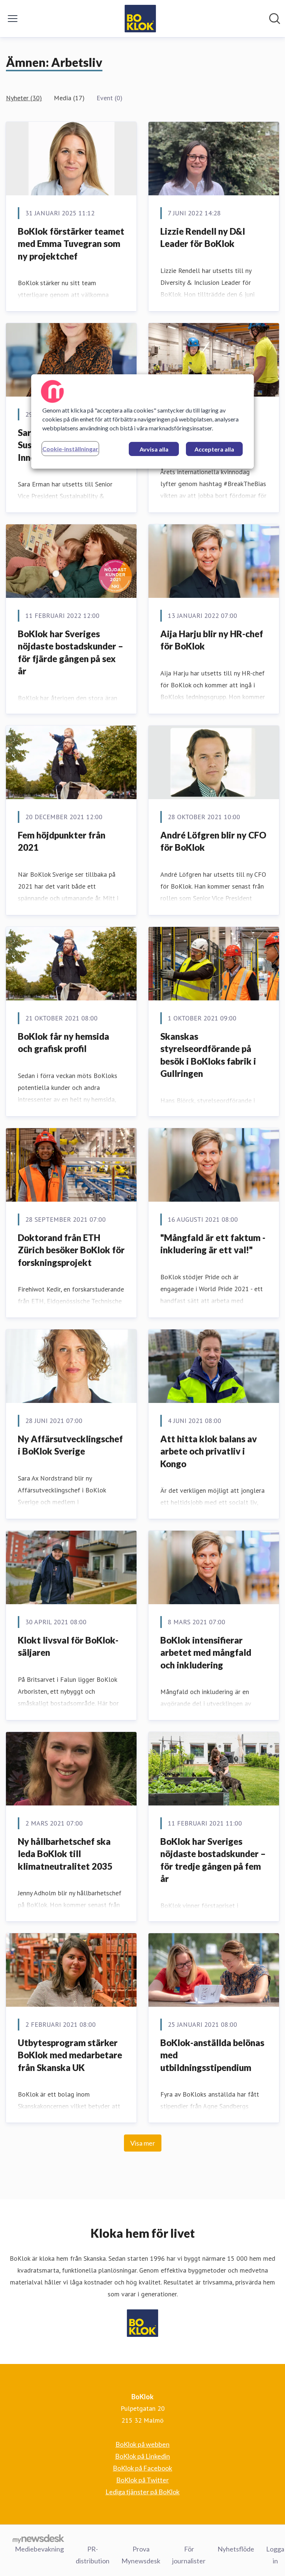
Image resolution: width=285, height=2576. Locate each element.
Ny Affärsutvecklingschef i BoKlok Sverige (70, 1445)
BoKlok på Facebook (142, 2468)
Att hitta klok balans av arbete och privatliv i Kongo (209, 1451)
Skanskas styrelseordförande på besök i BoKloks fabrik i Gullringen (208, 1055)
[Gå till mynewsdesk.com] (38, 2538)
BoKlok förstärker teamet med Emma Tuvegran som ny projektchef (71, 244)
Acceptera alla (214, 449)
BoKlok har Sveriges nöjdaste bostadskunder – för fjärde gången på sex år (71, 652)
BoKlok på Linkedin (142, 2456)
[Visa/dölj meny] (13, 19)
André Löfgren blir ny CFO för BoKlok (213, 841)
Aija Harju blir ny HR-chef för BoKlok (212, 640)
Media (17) (69, 98)
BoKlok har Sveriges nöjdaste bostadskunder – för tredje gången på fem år (213, 1860)
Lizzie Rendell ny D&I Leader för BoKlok (203, 237)
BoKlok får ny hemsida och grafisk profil (63, 1043)
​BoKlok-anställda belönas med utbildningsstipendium (212, 2055)
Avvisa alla (154, 449)
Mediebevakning (39, 2549)
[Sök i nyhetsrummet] (275, 19)
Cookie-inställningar (70, 449)
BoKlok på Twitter (142, 2480)
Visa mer (143, 2143)
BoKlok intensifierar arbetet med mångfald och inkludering (206, 1652)
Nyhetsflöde (236, 2549)
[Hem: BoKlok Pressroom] (140, 19)
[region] (142, 421)
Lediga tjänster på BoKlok (142, 2492)
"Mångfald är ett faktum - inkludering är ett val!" (213, 1244)
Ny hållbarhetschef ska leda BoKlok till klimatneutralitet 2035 (65, 1854)
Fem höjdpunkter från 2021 (62, 841)
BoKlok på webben (142, 2444)
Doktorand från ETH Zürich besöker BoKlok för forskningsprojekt (71, 1250)
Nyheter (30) (24, 98)
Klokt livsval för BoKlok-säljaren (68, 1646)
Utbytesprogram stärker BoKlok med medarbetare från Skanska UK (70, 2055)
